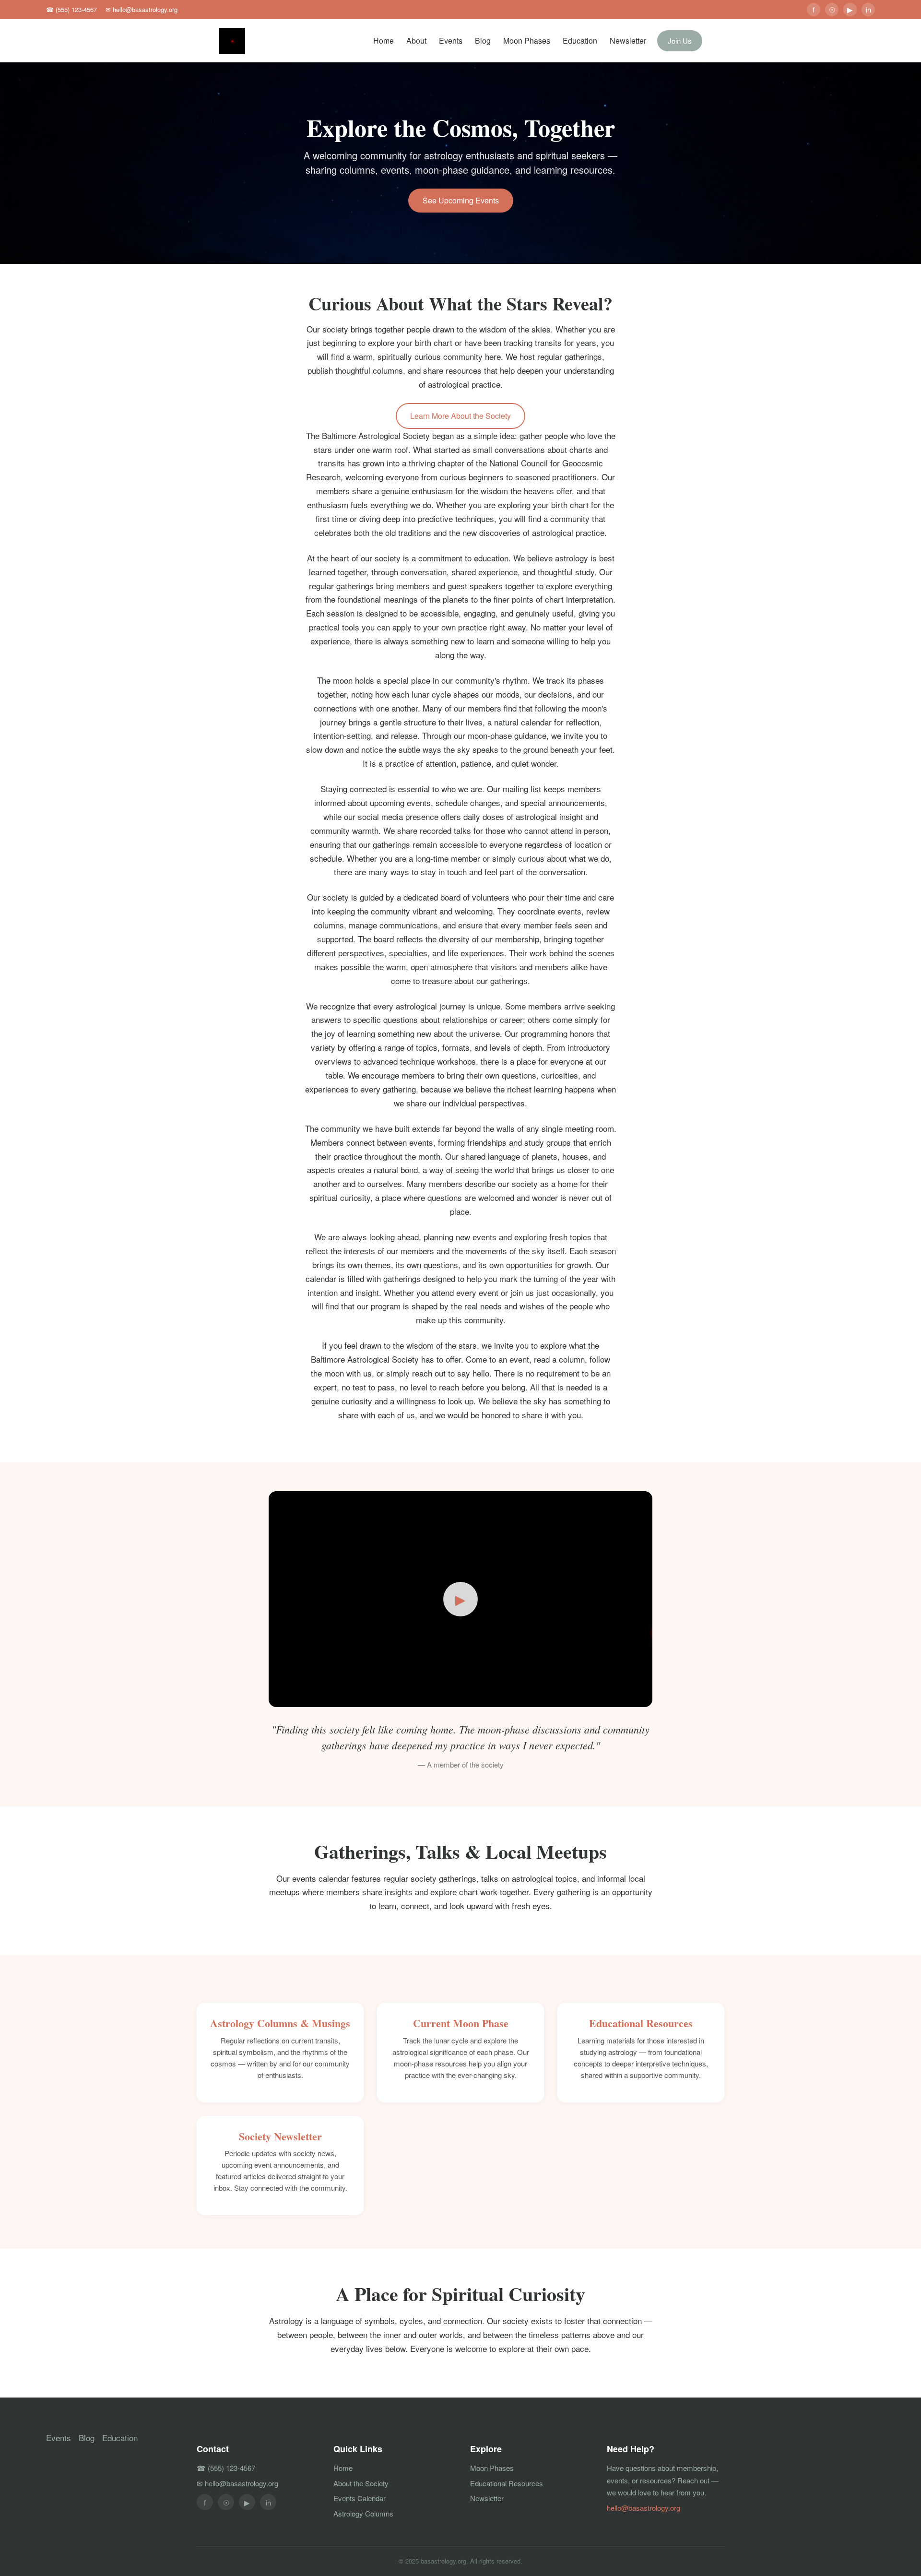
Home (384, 41)
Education (580, 41)
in (868, 9)
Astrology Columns (363, 2513)
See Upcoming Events (461, 200)
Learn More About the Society (460, 416)
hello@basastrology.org (644, 2508)
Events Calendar (360, 2498)
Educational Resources (507, 2483)
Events (451, 41)
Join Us (680, 41)
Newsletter (628, 41)
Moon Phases (527, 41)
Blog (483, 41)
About (416, 41)
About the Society (361, 2483)
